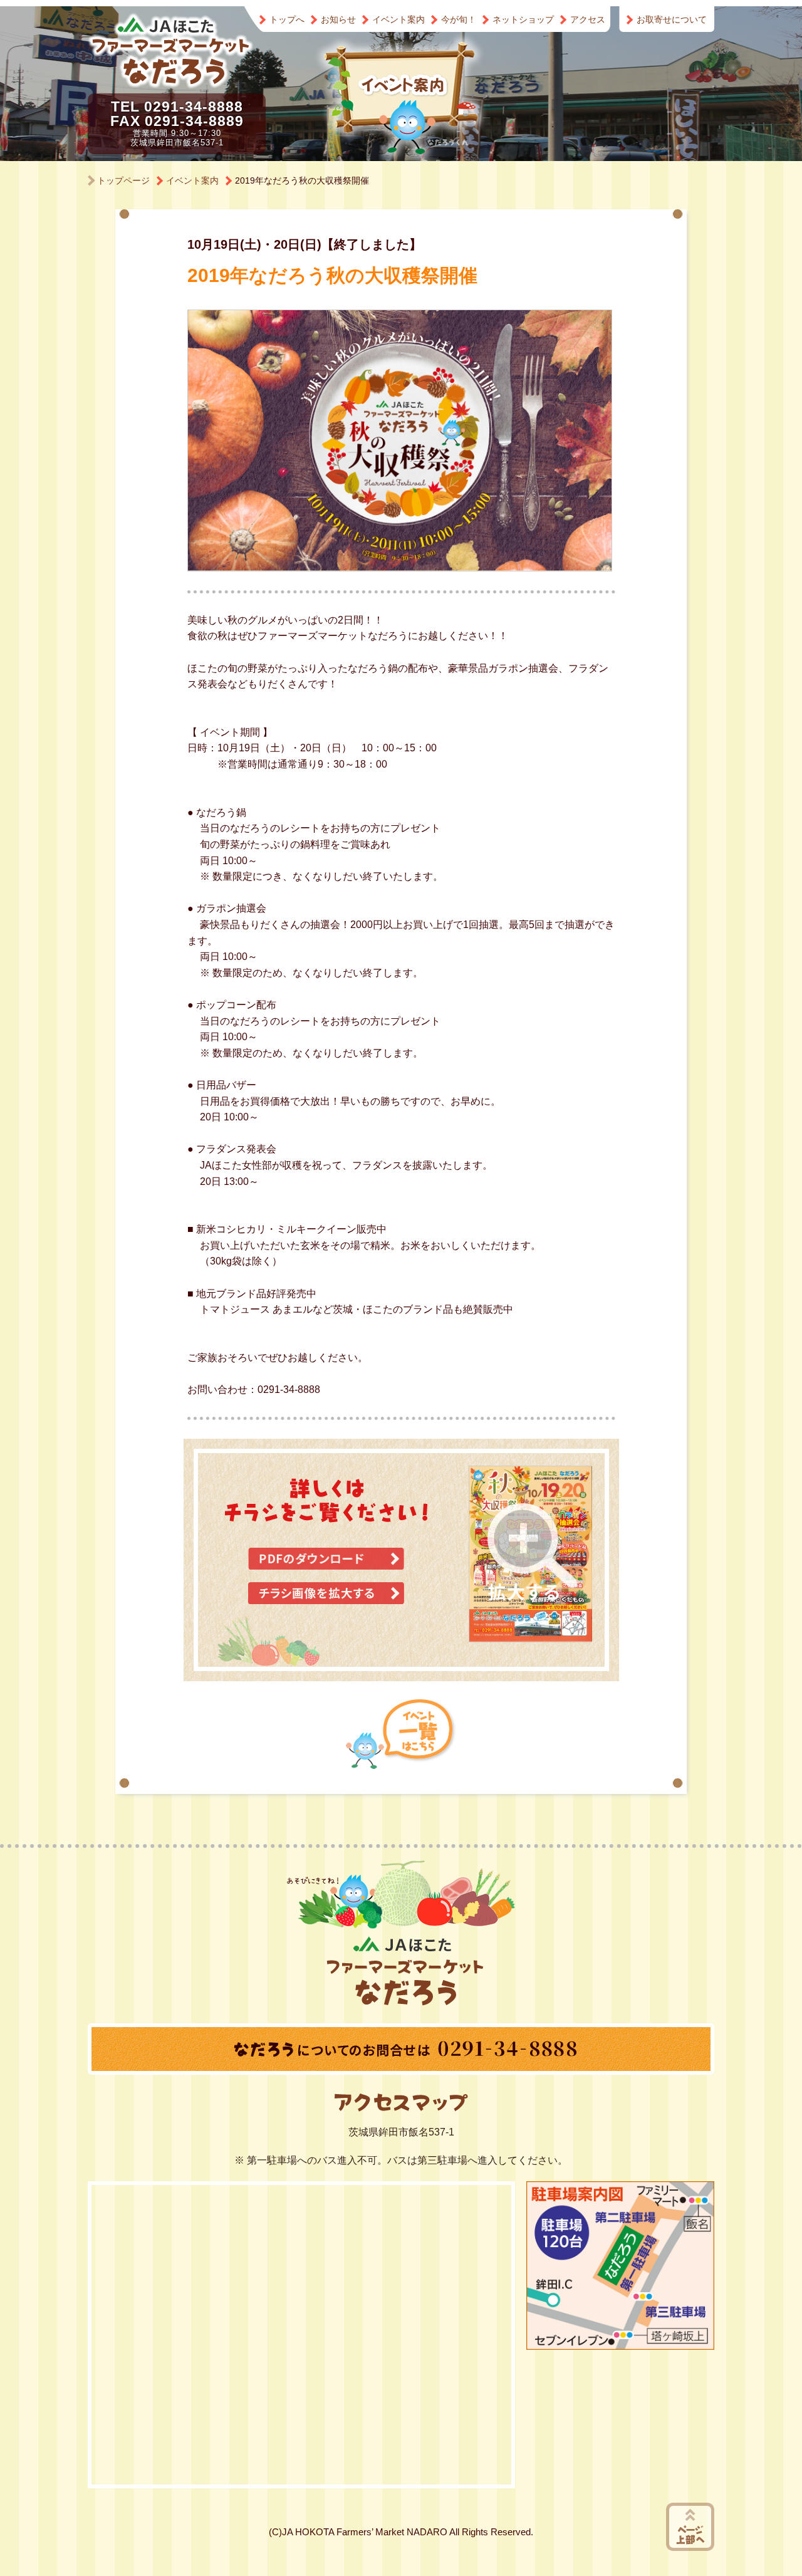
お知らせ (338, 19)
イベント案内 (398, 19)
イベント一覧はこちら (401, 1734)
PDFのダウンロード (326, 1559)
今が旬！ (459, 19)
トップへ (287, 19)
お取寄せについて (672, 19)
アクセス (588, 19)
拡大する (533, 1552)
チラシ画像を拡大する (326, 1593)
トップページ (123, 180)
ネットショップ (523, 19)
